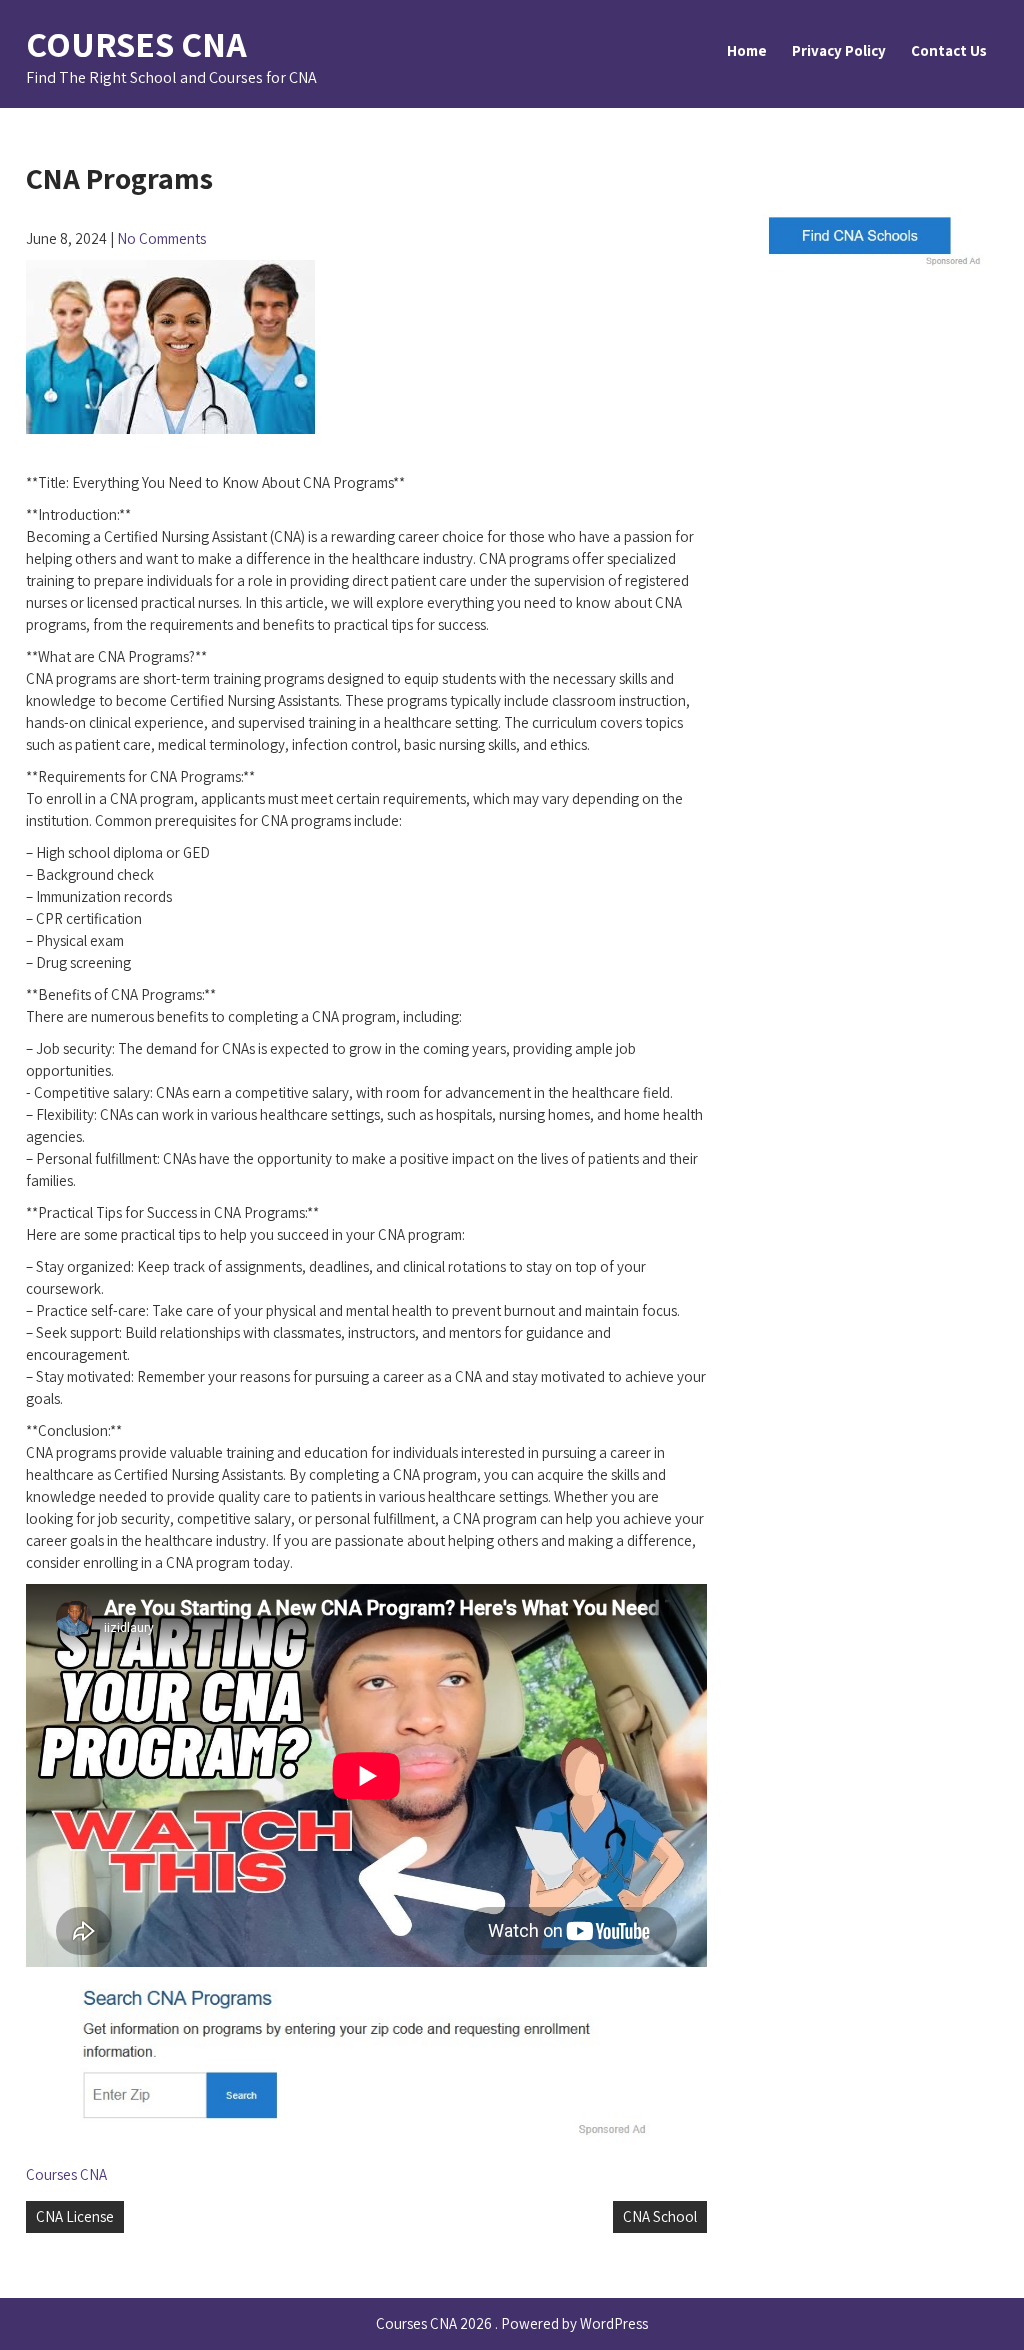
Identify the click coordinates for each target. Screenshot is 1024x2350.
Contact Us (949, 50)
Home (747, 50)
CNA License (75, 2216)
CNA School (660, 2216)
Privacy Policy (839, 50)
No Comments (161, 238)
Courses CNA (136, 43)
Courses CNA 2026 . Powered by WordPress (512, 2323)
